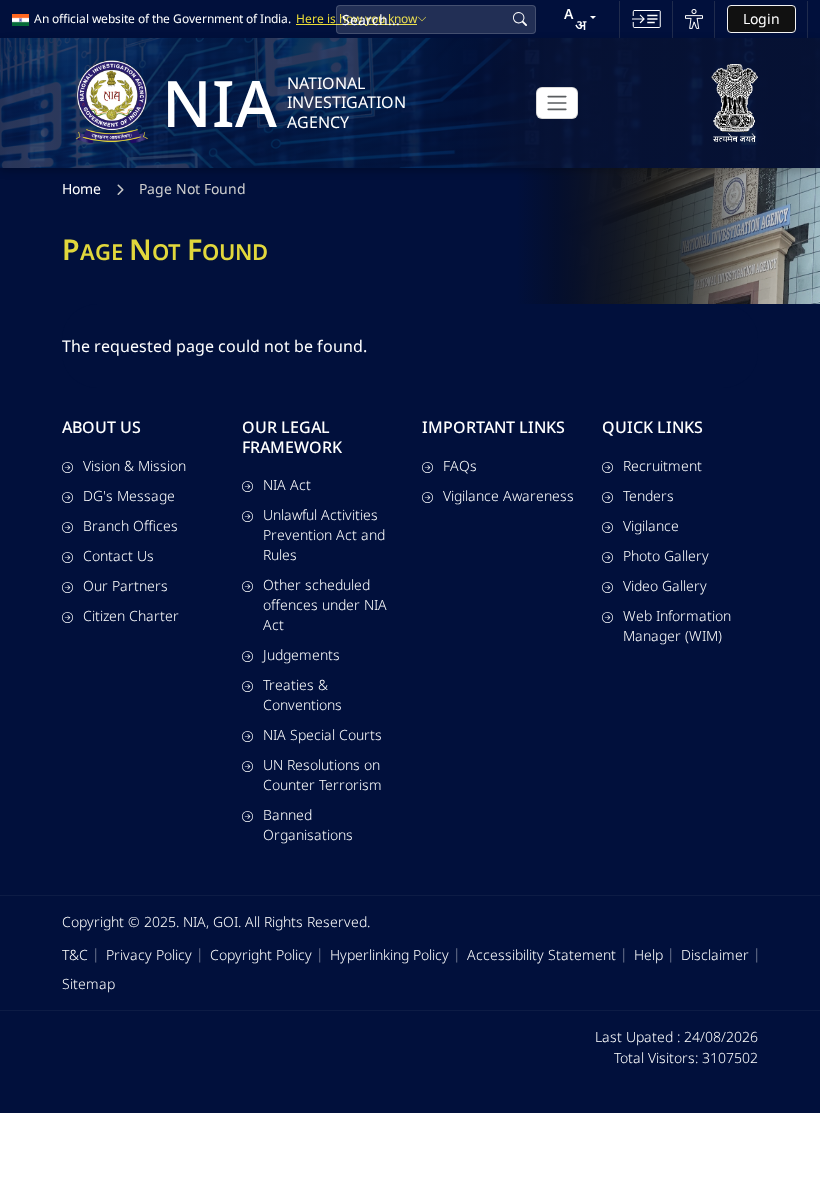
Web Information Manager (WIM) (677, 625)
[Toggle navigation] (557, 103)
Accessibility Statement (541, 954)
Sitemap (88, 983)
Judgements (301, 654)
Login (761, 18)
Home (81, 188)
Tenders (648, 495)
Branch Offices (130, 525)
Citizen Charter (131, 615)
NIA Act (287, 484)
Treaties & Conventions (302, 694)
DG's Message (129, 495)
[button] (580, 19)
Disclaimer (715, 954)
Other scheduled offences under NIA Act (325, 604)
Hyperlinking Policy (389, 954)
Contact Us (118, 555)
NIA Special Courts (322, 734)
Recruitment (662, 465)
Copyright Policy (261, 954)
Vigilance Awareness (508, 495)
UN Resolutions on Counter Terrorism (322, 774)
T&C (75, 954)
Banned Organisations (308, 824)
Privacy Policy (149, 954)
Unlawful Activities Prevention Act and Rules (324, 534)
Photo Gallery (666, 555)
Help (648, 954)
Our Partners (125, 585)
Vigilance (651, 525)
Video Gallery (665, 585)
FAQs (460, 465)
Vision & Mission (134, 465)
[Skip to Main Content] (646, 19)
